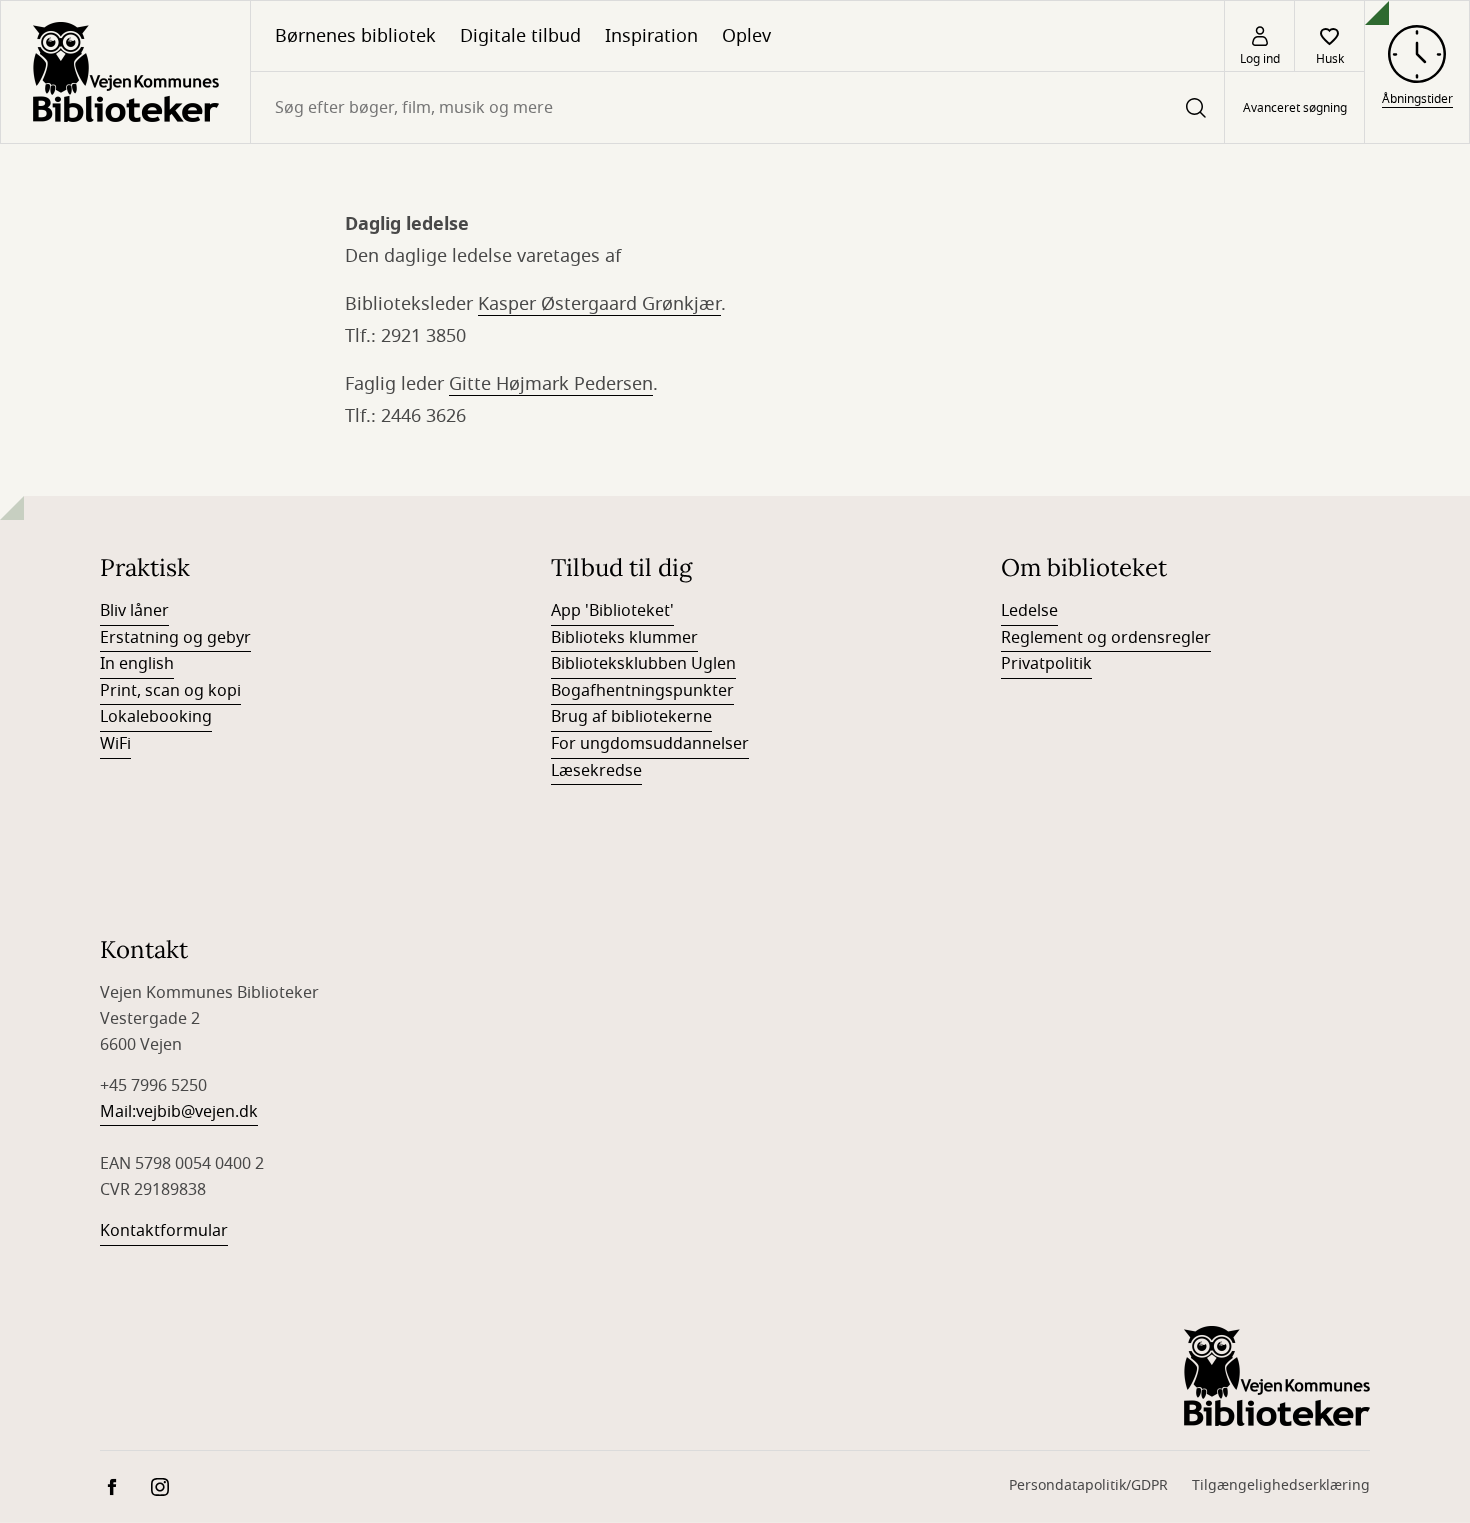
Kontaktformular (164, 1231)
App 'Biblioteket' (612, 611)
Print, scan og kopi (170, 691)
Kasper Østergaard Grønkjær (599, 304)
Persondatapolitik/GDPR (1088, 1485)
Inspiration (651, 36)
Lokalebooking (156, 717)
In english (137, 664)
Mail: (118, 1112)
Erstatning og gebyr (175, 638)
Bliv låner (134, 611)
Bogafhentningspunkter (642, 691)
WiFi (115, 744)
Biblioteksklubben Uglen (643, 664)
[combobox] (737, 107)
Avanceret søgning (1295, 108)
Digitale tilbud (520, 36)
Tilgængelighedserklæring (1281, 1485)
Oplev (746, 36)
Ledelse (1029, 611)
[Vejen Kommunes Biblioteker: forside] (125, 72)
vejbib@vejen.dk (197, 1112)
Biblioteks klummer (624, 638)
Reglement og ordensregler (1106, 638)
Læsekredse (596, 771)
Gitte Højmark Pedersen (551, 384)
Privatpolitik (1046, 664)
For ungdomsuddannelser (650, 744)
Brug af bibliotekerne (631, 717)
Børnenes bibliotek (355, 36)
